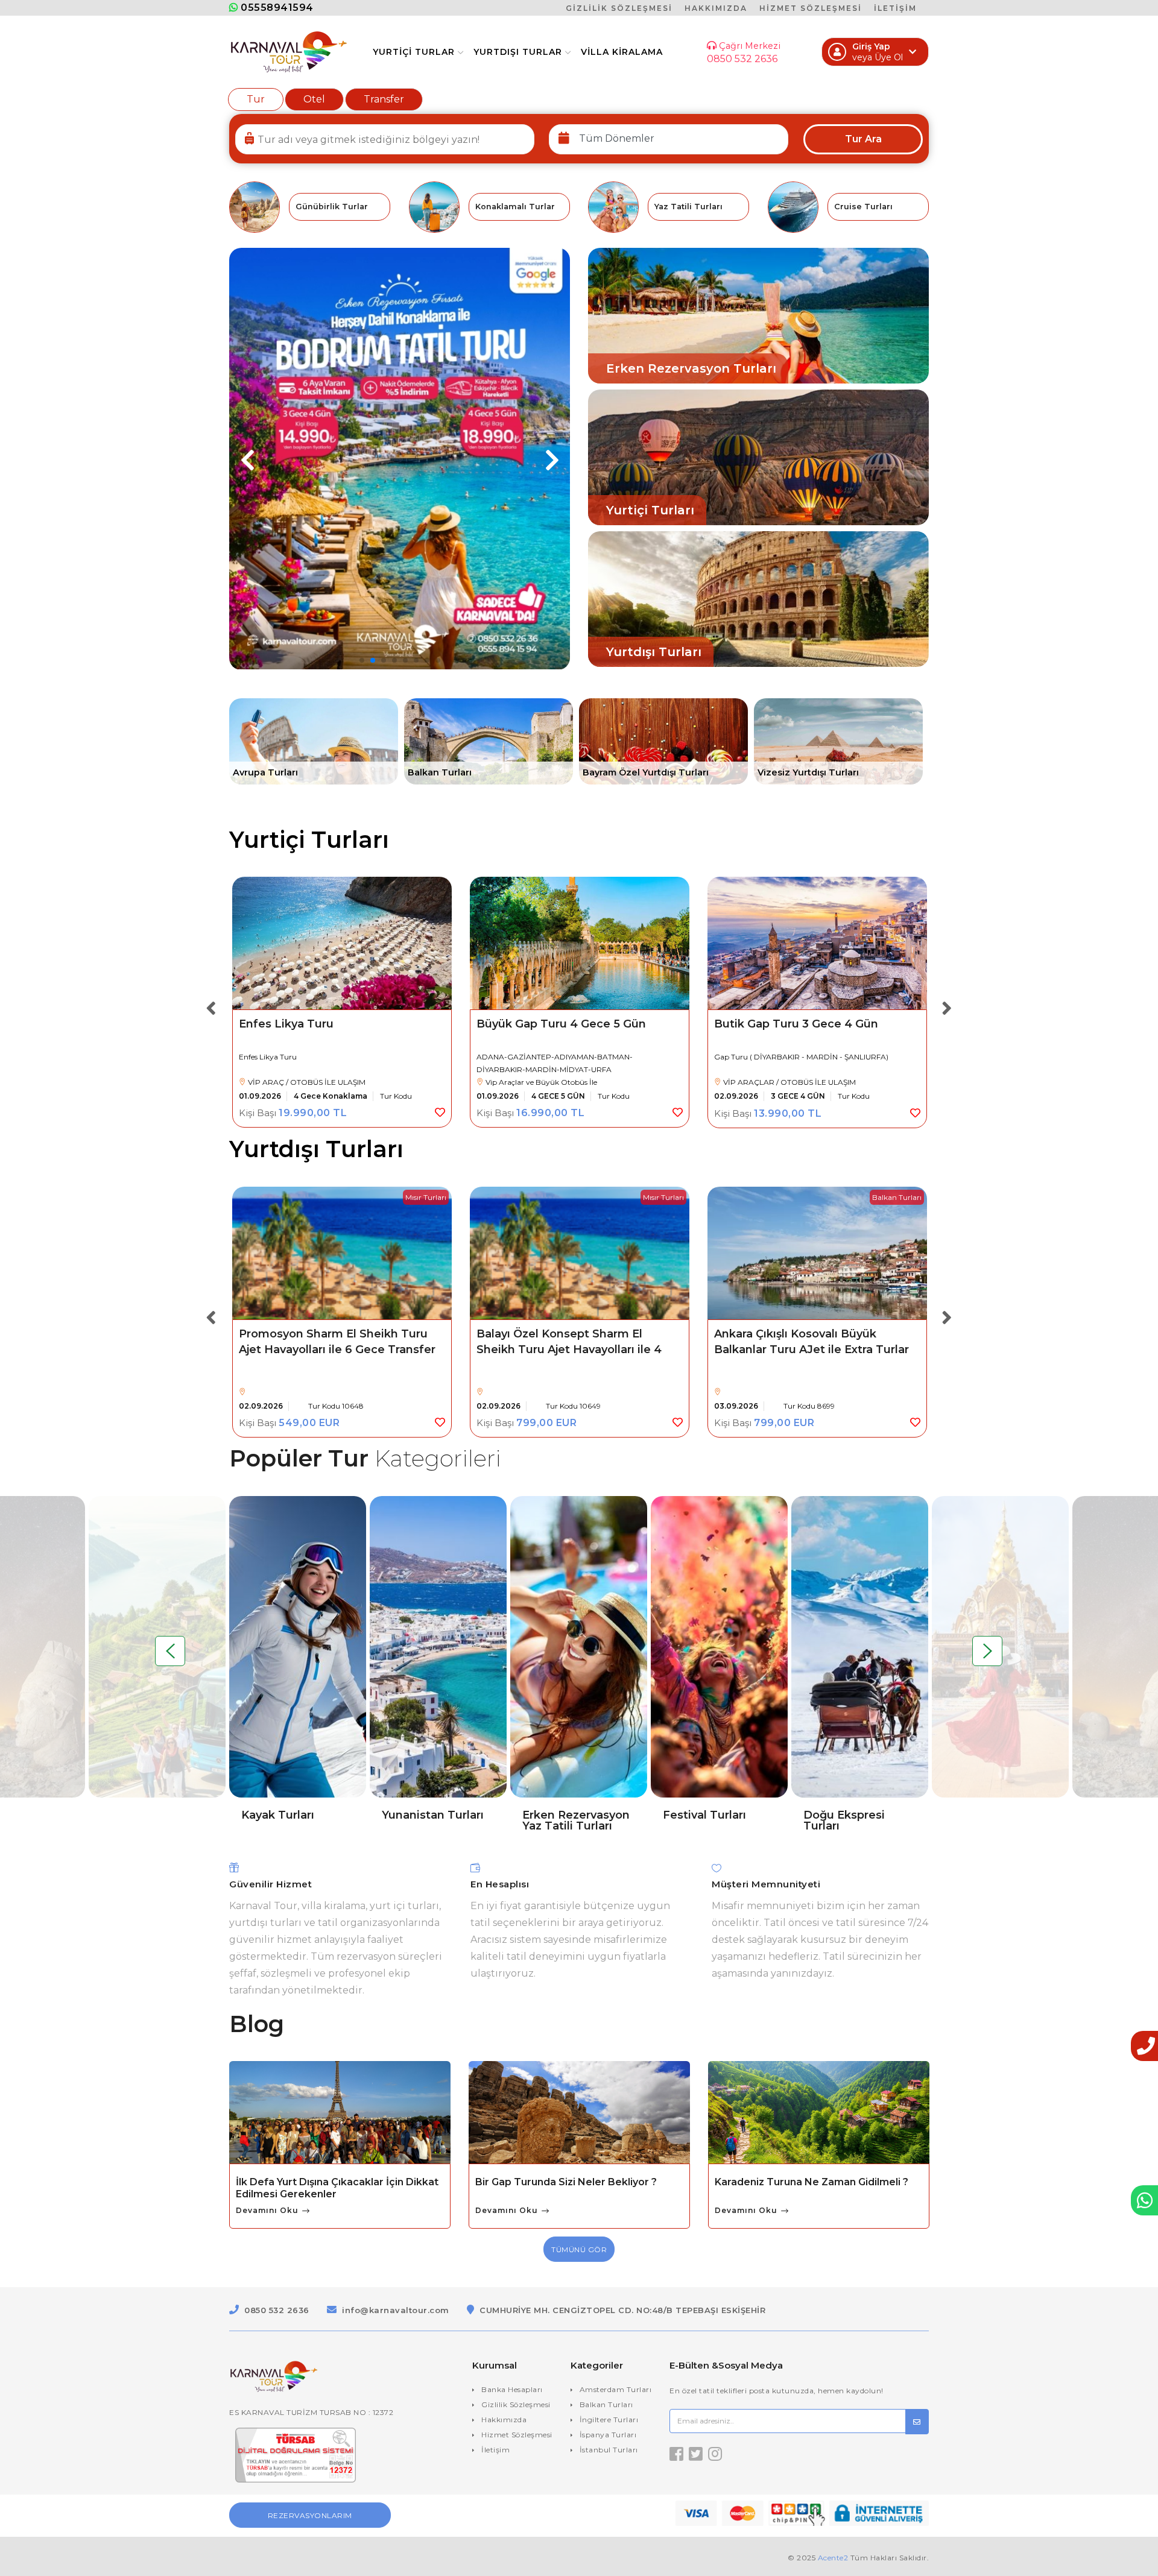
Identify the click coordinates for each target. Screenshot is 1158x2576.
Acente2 (833, 2558)
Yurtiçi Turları (309, 840)
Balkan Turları (606, 2404)
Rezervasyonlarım (310, 2515)
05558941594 (276, 8)
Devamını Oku (268, 2211)
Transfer (384, 99)
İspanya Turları (608, 2435)
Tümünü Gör (579, 2249)
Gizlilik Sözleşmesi (516, 2404)
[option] (342, 1002)
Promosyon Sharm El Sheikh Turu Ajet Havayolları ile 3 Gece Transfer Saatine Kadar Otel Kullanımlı (812, 1350)
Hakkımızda (504, 2420)
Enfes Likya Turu (286, 1024)
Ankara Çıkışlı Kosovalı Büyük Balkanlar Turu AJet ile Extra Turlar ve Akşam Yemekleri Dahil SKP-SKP (576, 1350)
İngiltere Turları (609, 2420)
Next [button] (947, 1003)
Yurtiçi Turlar (414, 52)
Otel (314, 99)
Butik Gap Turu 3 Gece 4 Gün (796, 1024)
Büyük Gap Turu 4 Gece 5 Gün (561, 1024)
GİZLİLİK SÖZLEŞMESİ (619, 8)
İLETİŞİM (895, 8)
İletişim (495, 2450)
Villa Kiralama (622, 52)
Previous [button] (211, 1003)
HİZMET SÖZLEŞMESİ (811, 8)
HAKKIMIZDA (716, 8)
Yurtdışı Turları (316, 1149)
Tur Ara (863, 139)
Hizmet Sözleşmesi (517, 2435)
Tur (256, 99)
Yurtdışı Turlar (518, 52)
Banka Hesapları (512, 2389)
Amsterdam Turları (616, 2389)
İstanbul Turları (609, 2450)
